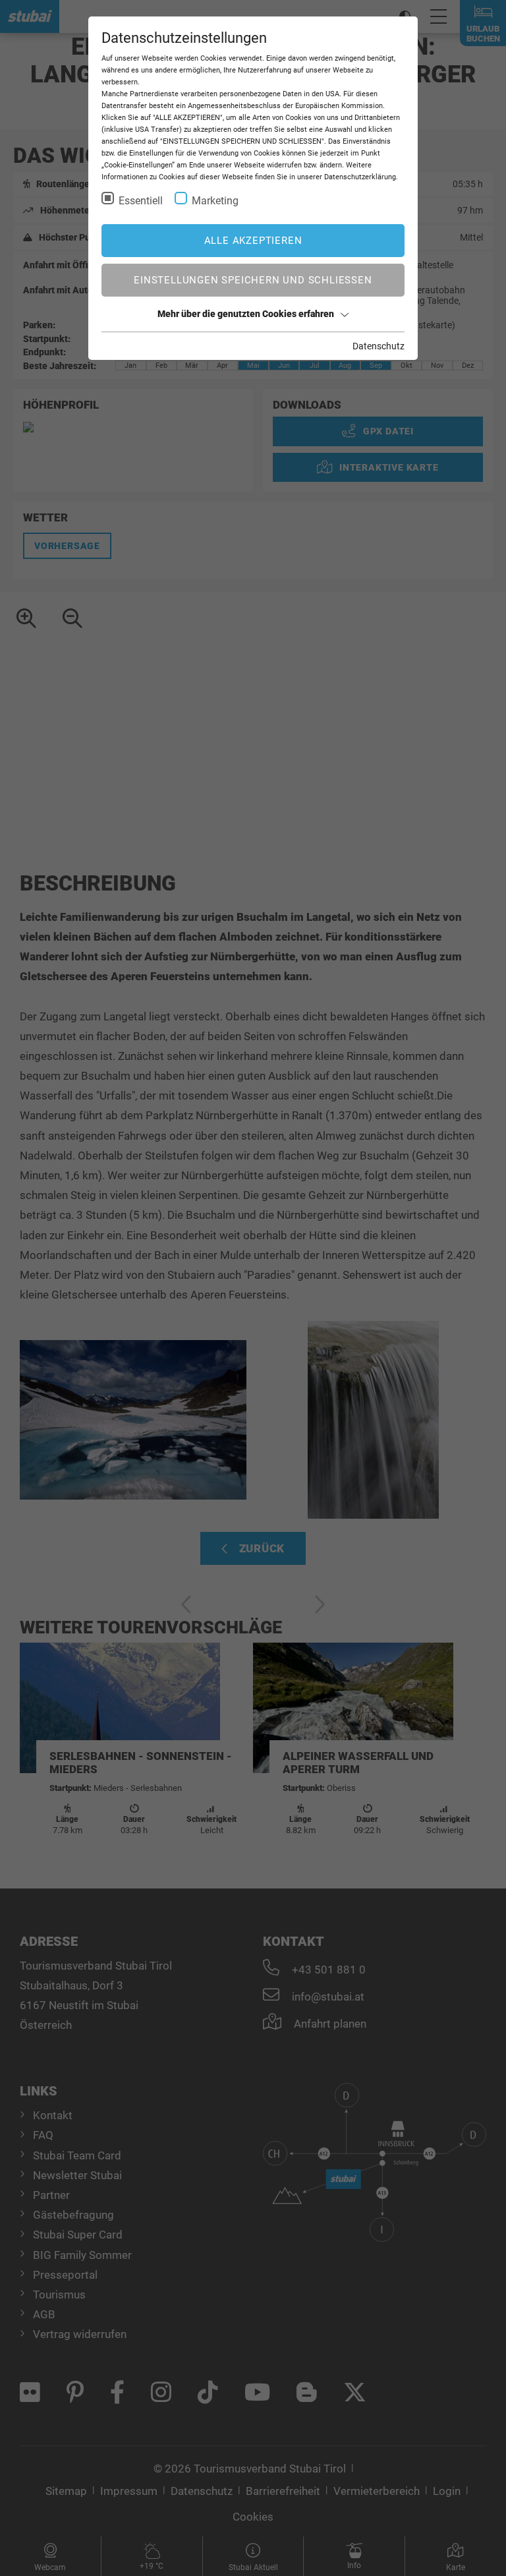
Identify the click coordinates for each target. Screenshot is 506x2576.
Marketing (215, 201)
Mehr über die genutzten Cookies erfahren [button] (246, 314)
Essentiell (141, 201)
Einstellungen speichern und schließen (253, 280)
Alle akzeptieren (253, 241)
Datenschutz (379, 346)
